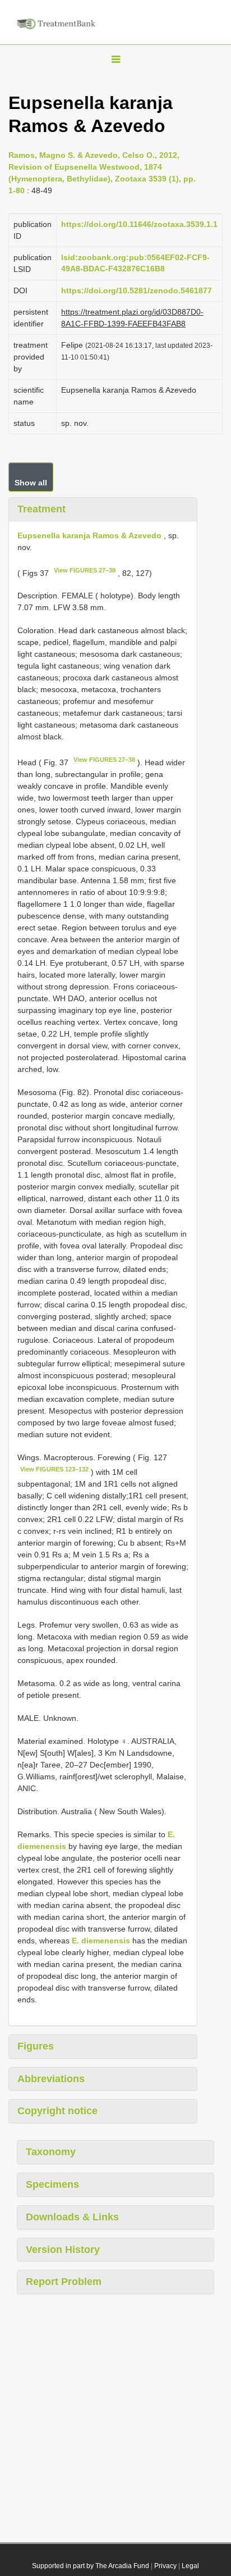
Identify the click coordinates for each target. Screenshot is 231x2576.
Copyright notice (57, 2111)
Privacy (165, 2566)
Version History (63, 2250)
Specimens (52, 2184)
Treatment (41, 509)
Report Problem (64, 2282)
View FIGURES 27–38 (85, 570)
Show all (31, 483)
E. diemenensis (101, 1941)
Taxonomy (51, 2152)
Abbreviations (51, 2079)
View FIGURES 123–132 (54, 1469)
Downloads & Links (72, 2217)
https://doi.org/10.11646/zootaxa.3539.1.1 (139, 224)
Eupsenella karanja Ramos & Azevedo (89, 535)
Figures (36, 2046)
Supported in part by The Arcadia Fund (91, 2566)
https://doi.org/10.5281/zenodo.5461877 (137, 290)
